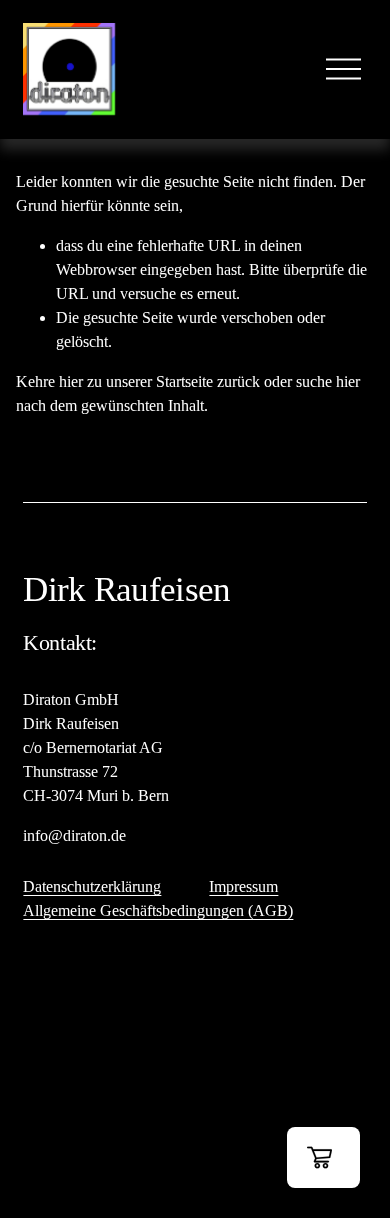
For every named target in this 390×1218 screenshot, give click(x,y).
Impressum (243, 886)
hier (71, 381)
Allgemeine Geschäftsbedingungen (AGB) (158, 910)
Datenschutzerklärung (92, 886)
